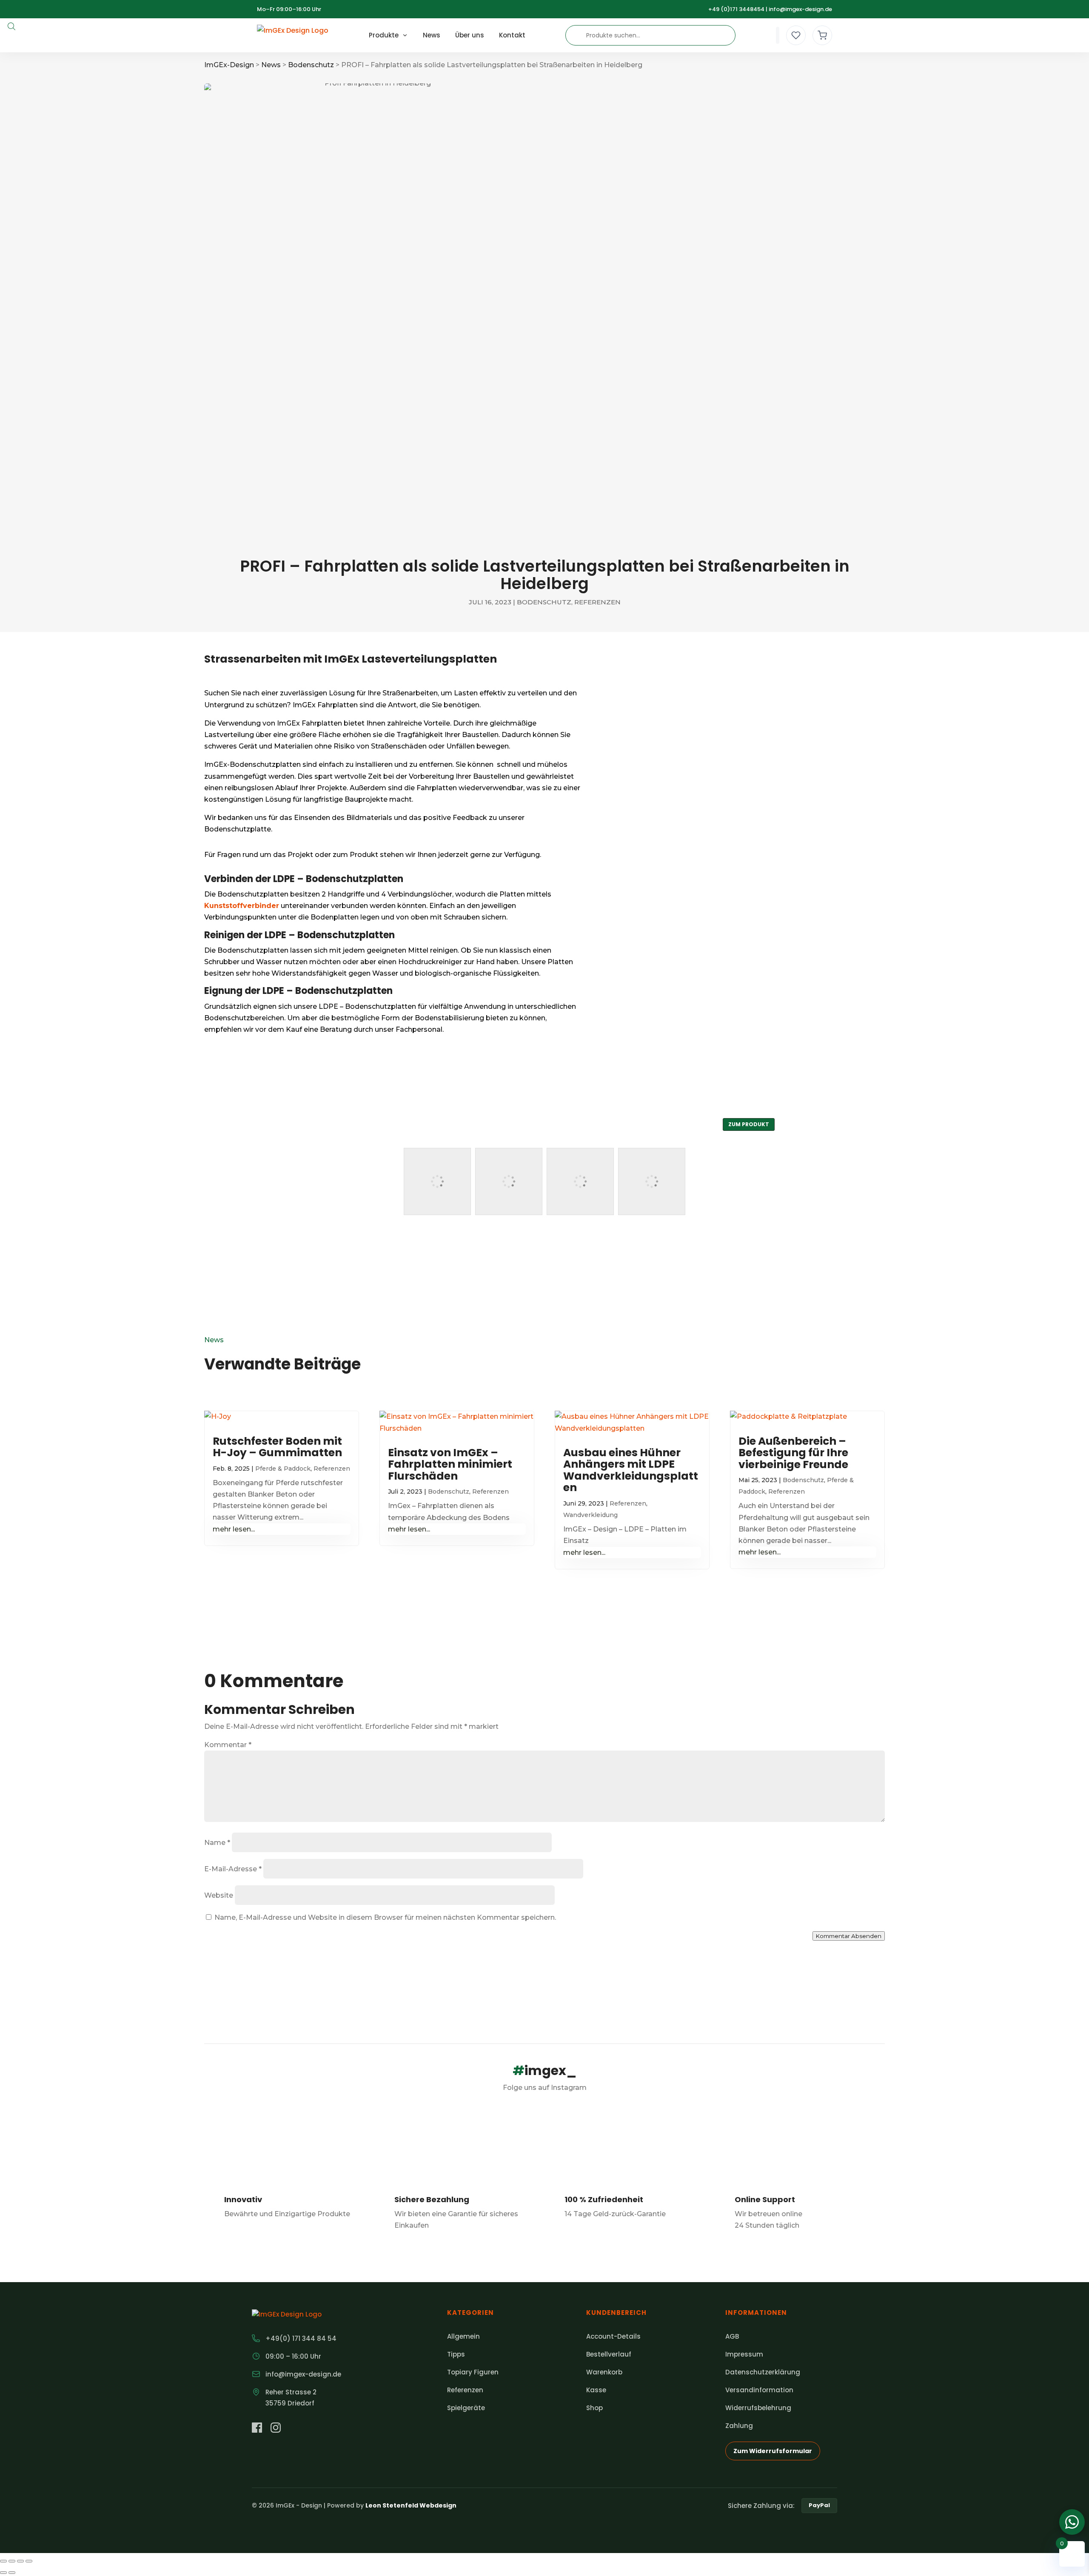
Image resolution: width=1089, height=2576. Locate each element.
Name (217, 1843)
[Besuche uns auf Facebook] (257, 2429)
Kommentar (228, 1745)
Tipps (456, 2354)
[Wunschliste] (796, 35)
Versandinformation (759, 2390)
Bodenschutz (544, 602)
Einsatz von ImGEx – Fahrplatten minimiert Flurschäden (450, 1464)
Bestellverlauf (609, 2354)
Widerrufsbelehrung (758, 2408)
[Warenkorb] (822, 35)
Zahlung (739, 2426)
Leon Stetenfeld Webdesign (411, 2505)
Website (219, 1895)
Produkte (384, 35)
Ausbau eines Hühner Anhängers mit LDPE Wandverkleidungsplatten (631, 1470)
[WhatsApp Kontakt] (1072, 2522)
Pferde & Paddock (283, 1469)
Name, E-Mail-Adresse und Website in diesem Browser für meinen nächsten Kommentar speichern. (385, 1917)
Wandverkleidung (590, 1515)
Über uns (470, 35)
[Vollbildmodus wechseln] (12, 2561)
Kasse (596, 2390)
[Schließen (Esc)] (29, 2561)
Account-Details (613, 2336)
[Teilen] (20, 2561)
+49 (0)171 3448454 (736, 9)
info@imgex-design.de (800, 9)
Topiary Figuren (473, 2372)
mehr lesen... (234, 1529)
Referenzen (597, 602)
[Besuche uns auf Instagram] (276, 2429)
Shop (594, 2408)
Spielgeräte (466, 2408)
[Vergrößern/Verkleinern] (3, 2561)
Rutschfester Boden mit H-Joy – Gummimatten (277, 1447)
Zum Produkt (749, 1124)
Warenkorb (604, 2372)
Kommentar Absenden (849, 1936)
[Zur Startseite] (293, 35)
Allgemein (463, 2336)
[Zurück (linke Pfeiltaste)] (3, 2573)
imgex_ (544, 2071)
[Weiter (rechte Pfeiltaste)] (12, 2573)
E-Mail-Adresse (233, 1869)
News (432, 35)
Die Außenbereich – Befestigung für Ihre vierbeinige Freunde (793, 1453)
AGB (732, 2336)
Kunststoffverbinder (242, 906)
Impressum (744, 2354)
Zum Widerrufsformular (773, 2451)
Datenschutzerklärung (763, 2372)
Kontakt (512, 35)
